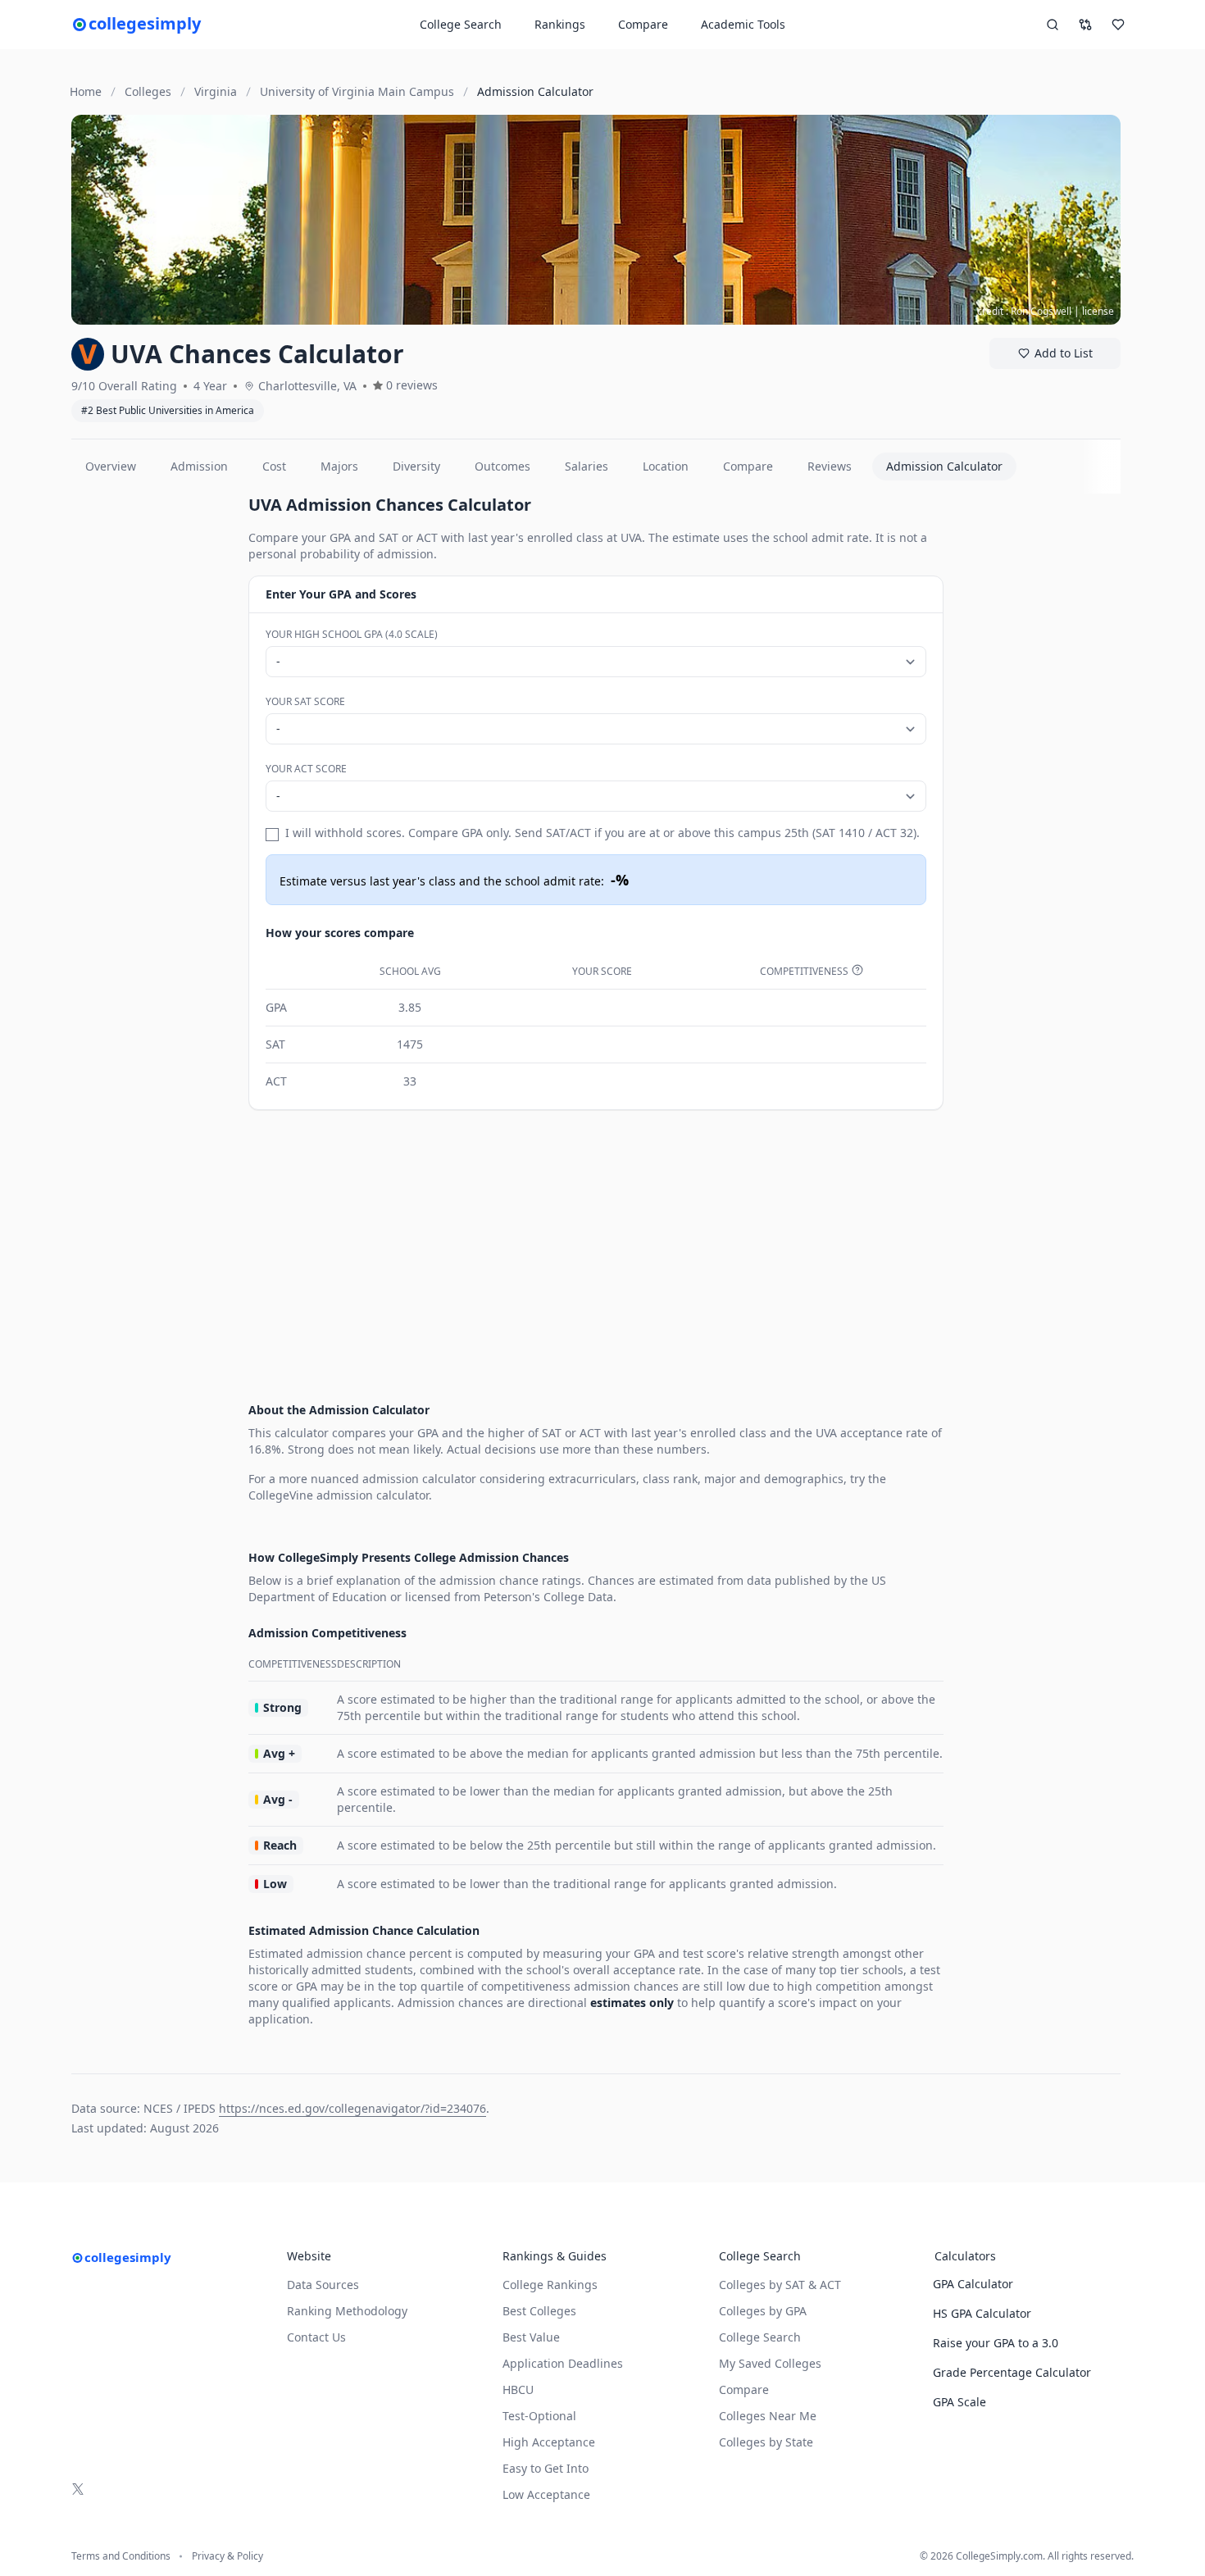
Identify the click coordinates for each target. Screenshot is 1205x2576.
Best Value (531, 2337)
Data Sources (323, 2285)
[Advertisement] (153, 740)
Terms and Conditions (121, 2556)
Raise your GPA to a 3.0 (996, 2343)
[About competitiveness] (857, 970)
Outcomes (502, 466)
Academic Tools (743, 24)
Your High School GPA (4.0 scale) (352, 634)
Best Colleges (539, 2311)
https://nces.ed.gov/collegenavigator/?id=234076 (352, 2108)
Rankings (560, 24)
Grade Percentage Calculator (1012, 2372)
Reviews (830, 466)
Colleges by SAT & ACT (780, 2285)
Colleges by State (766, 2442)
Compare (643, 24)
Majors (339, 466)
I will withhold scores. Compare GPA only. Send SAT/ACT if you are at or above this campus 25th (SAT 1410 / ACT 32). (602, 833)
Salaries (587, 466)
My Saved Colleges (770, 2363)
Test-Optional (539, 2416)
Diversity (416, 466)
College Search (760, 2337)
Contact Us (316, 2337)
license (1098, 311)
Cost (274, 466)
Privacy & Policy (227, 2556)
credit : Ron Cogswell (1024, 311)
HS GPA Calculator (982, 2313)
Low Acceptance (546, 2494)
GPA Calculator (973, 2284)
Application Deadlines (563, 2363)
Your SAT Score (305, 701)
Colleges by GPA (763, 2311)
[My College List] (1118, 25)
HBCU (518, 2389)
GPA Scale (959, 2402)
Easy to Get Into (546, 2468)
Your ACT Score (306, 769)
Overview (111, 466)
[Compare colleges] (1085, 25)
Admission (199, 466)
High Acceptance (549, 2442)
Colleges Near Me (768, 2416)
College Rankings (550, 2285)
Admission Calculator (944, 466)
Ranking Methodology (347, 2311)
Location (666, 466)
